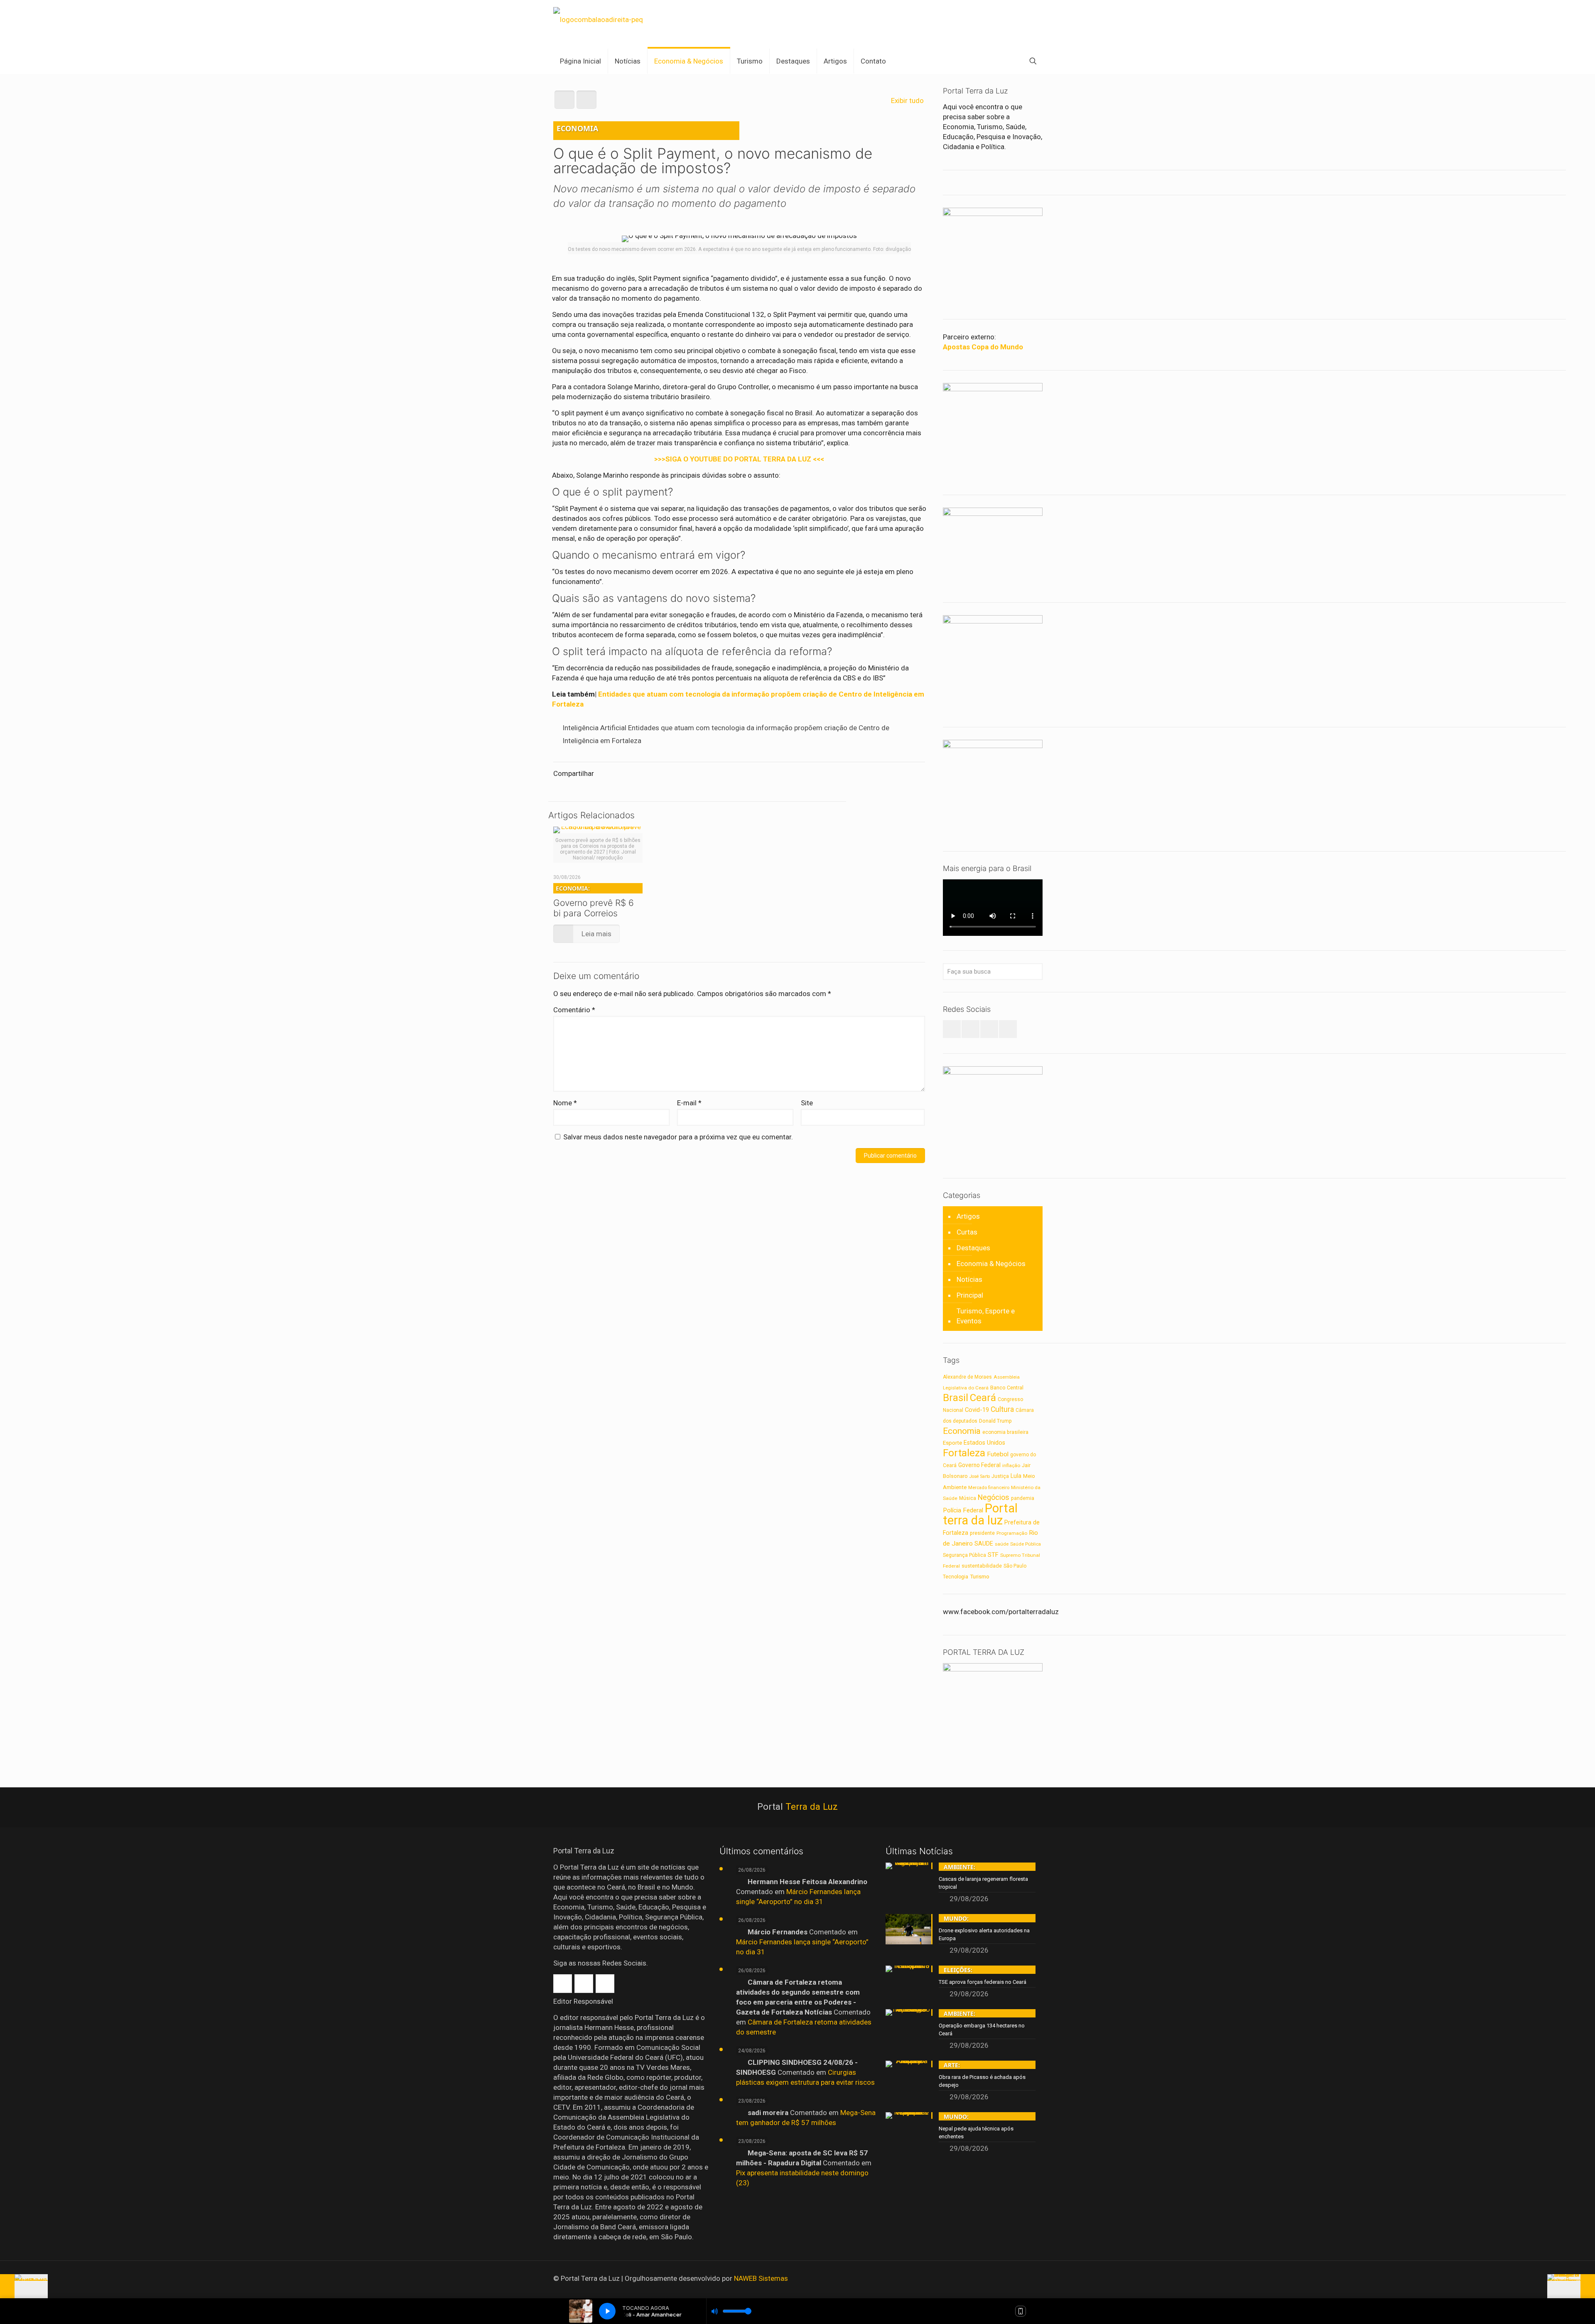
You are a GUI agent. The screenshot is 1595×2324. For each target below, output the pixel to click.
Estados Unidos (984, 1443)
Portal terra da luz (980, 1514)
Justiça (1000, 1476)
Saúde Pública (1026, 1544)
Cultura (1002, 1409)
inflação (1011, 1465)
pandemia (1023, 1498)
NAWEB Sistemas (761, 2278)
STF (993, 1555)
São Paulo (1015, 1566)
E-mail (689, 1103)
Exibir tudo (907, 101)
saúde (1002, 1544)
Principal (970, 1295)
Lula (1016, 1476)
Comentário (574, 1010)
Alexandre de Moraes (967, 1377)
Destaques (973, 1248)
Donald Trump (995, 1421)
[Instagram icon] (1029, 2279)
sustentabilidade (982, 1566)
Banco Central (1007, 1388)
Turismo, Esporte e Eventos (986, 1316)
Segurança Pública (964, 1555)
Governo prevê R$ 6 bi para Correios (594, 901)
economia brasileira (1005, 1432)
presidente (982, 1533)
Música (968, 1498)
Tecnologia (956, 1577)
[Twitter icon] (1018, 2279)
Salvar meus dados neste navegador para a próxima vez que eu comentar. (678, 1137)
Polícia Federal (963, 1510)
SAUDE (984, 1544)
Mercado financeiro (989, 1487)
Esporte (952, 1443)
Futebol (998, 1454)
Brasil (956, 1398)
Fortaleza (964, 1453)
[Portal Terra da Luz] (598, 19)
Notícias (969, 1279)
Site (807, 1103)
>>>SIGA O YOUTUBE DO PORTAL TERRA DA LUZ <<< (739, 459)
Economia (962, 1431)
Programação (1012, 1533)
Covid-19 (977, 1410)
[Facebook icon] (1007, 2279)
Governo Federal (979, 1465)
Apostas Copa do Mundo (983, 347)
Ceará (983, 1398)
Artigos (968, 1216)
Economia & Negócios (991, 1264)
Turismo (980, 1576)
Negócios (994, 1497)
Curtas (967, 1232)
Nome (565, 1103)
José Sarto (980, 1476)
